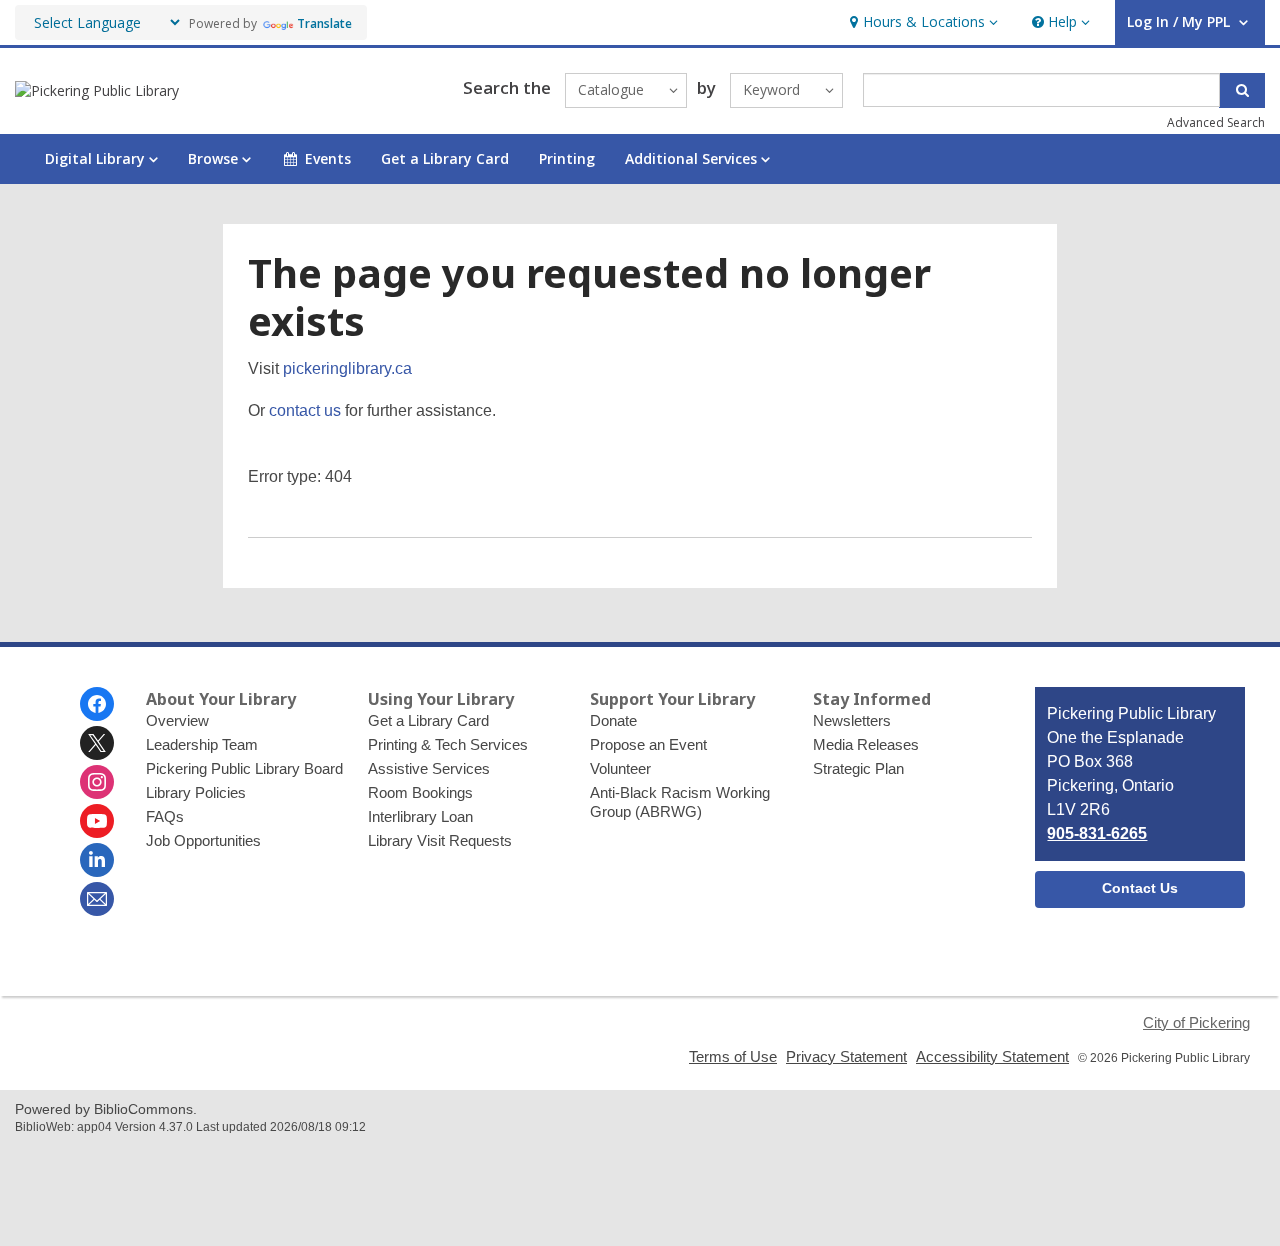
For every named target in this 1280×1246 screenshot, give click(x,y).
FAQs (165, 816)
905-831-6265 (1097, 833)
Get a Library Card (445, 158)
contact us (305, 410)
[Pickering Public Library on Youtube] (97, 821)
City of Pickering (1196, 1022)
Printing (567, 158)
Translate (324, 23)
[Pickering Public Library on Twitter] (97, 743)
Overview (177, 720)
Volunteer (620, 768)
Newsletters (852, 720)
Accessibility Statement (992, 1056)
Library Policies (196, 792)
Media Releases (866, 744)
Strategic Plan (858, 768)
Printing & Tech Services (448, 744)
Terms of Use (733, 1056)
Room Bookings (420, 792)
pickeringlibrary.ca (347, 368)
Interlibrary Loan (420, 816)
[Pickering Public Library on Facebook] (97, 704)
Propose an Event (648, 744)
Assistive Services (429, 768)
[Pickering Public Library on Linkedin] (97, 860)
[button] (921, 22)
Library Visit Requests (440, 840)
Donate (613, 720)
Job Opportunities (203, 840)
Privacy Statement (846, 1056)
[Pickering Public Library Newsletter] (97, 899)
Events (328, 158)
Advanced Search (1216, 122)
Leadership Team (202, 744)
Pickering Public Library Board (244, 768)
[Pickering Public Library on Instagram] (97, 782)
